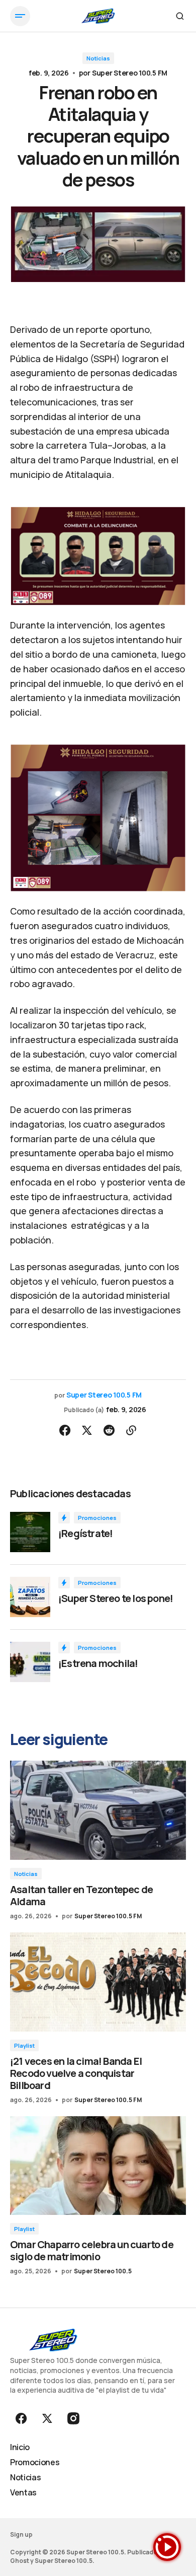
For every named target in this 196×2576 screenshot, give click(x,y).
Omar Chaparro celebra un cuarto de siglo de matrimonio (92, 2250)
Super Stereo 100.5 (103, 2271)
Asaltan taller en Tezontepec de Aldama (81, 1895)
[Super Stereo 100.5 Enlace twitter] (47, 2418)
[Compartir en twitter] (87, 1430)
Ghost (20, 2561)
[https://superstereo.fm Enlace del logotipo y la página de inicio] (98, 16)
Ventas (23, 2492)
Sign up (21, 2534)
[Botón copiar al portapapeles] (131, 1430)
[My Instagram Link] (72, 2418)
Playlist (24, 2045)
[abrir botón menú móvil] (20, 16)
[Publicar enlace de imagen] (30, 1532)
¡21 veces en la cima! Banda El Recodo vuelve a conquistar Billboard (76, 2073)
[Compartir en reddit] (109, 1430)
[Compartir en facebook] (65, 1430)
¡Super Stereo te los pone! (116, 1598)
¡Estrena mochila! (98, 1663)
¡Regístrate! (85, 1534)
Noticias (98, 58)
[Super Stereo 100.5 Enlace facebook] (22, 2418)
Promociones (97, 1518)
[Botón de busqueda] (180, 16)
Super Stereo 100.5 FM (130, 73)
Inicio (20, 2447)
